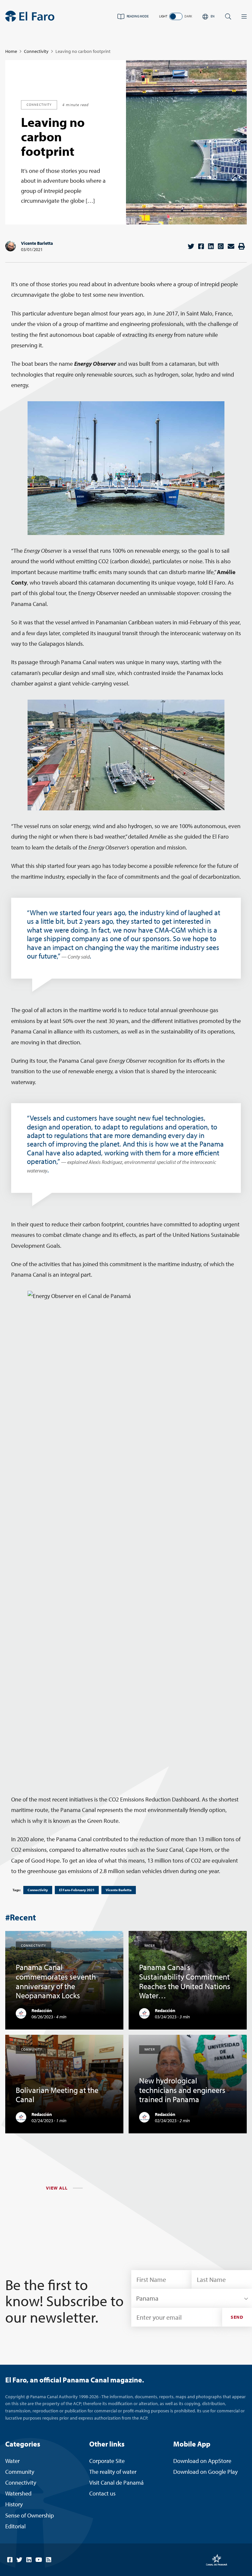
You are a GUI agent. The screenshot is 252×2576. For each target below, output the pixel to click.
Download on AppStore (202, 2461)
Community (20, 2472)
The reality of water (113, 2472)
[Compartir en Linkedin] (211, 246)
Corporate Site (107, 2461)
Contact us (102, 2493)
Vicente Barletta (37, 243)
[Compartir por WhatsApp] (221, 246)
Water (12, 2461)
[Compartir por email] (231, 246)
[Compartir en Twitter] (191, 246)
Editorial (15, 2526)
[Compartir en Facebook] (201, 246)
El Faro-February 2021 (77, 1890)
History (14, 2504)
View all (57, 2188)
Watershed (18, 2493)
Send (237, 2317)
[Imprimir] (241, 246)
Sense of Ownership (30, 2515)
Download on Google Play (205, 2472)
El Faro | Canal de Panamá (30, 16)
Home (11, 51)
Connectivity (36, 51)
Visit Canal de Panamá (116, 2483)
